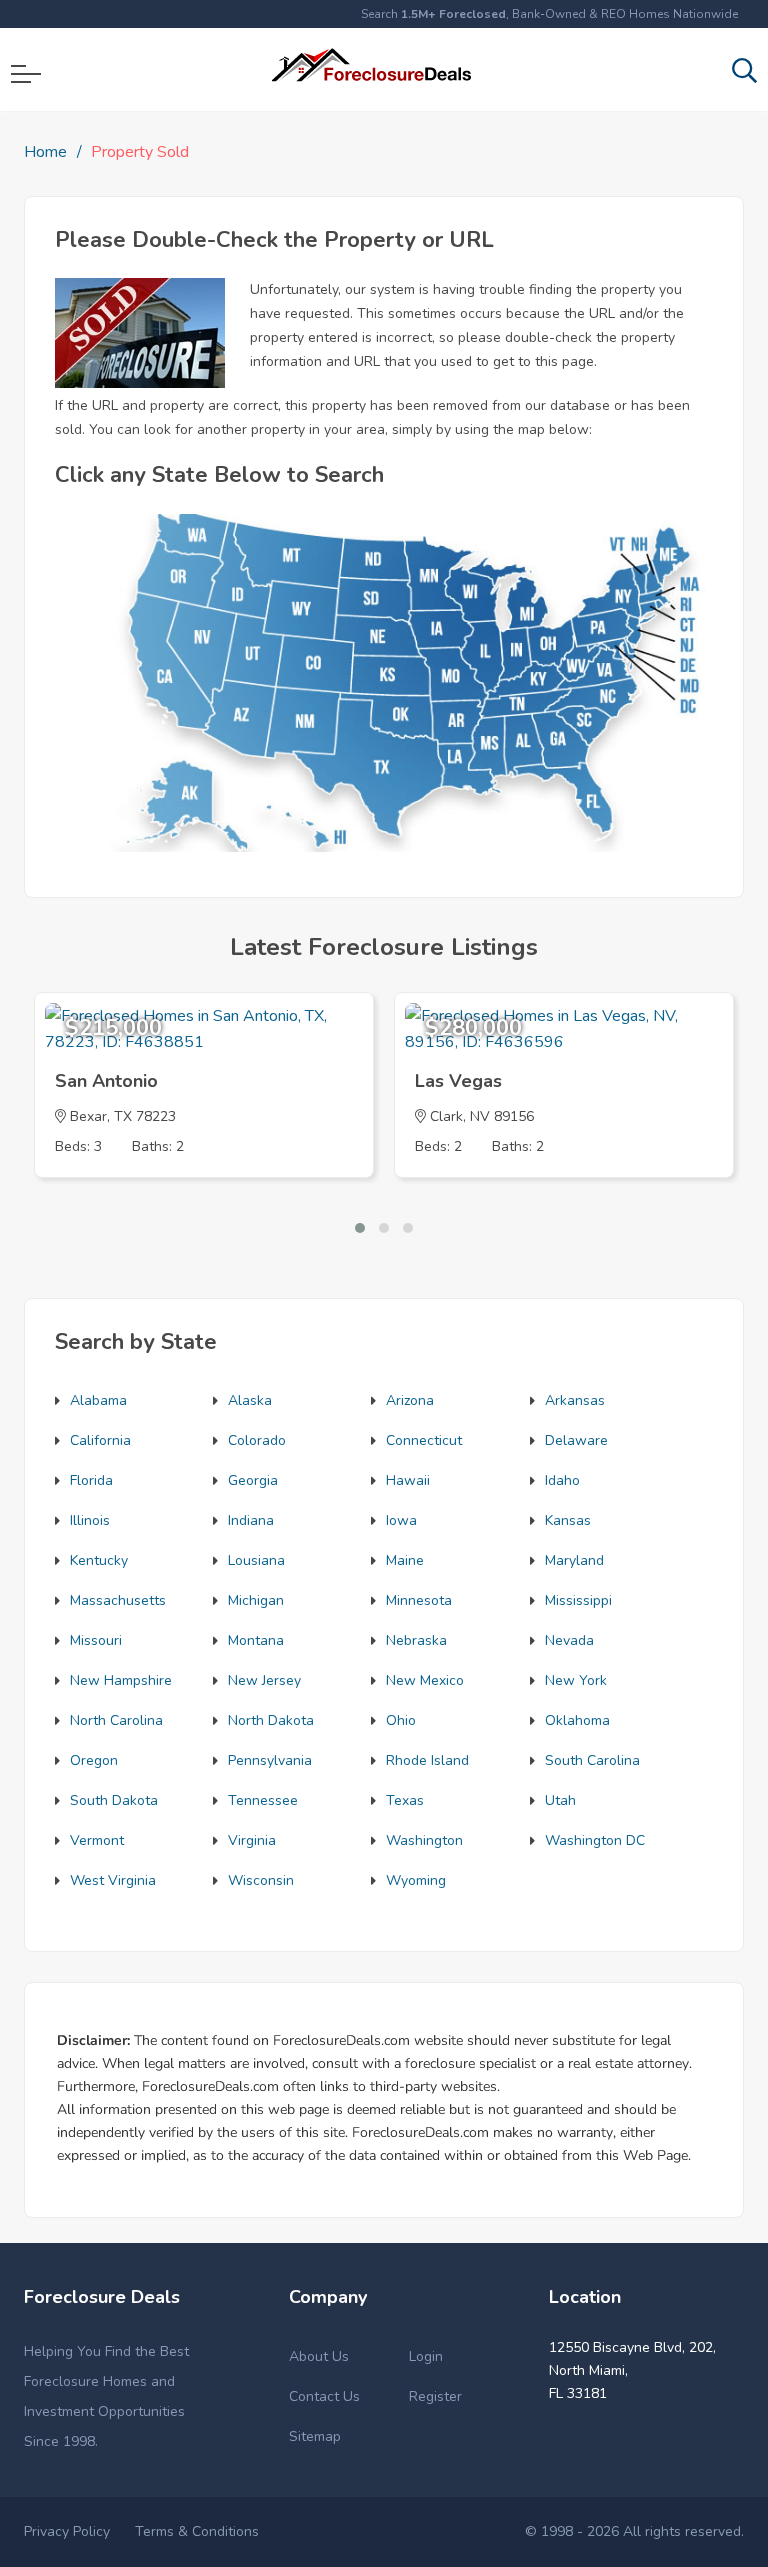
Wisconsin (261, 1880)
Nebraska (416, 1640)
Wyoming (416, 1880)
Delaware (576, 1440)
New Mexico (425, 1680)
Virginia (252, 1840)
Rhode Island (427, 1760)
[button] (360, 1228)
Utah (560, 1800)
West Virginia (113, 1880)
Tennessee (263, 1800)
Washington (424, 1840)
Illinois (90, 1520)
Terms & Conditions (197, 2531)
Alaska (250, 1400)
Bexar (88, 1116)
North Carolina (116, 1720)
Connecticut (424, 1440)
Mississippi (578, 1600)
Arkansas (575, 1400)
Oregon (94, 1760)
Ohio (401, 1720)
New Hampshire (121, 1680)
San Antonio (106, 1081)
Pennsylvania (270, 1760)
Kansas (568, 1520)
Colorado (257, 1440)
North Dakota (271, 1720)
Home (45, 152)
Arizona (410, 1400)
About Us (319, 2356)
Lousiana (256, 1560)
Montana (256, 1640)
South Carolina (592, 1760)
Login (426, 2356)
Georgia (253, 1480)
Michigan (256, 1600)
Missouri (96, 1640)
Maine (405, 1560)
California (100, 1440)
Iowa (401, 1520)
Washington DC (595, 1840)
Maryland (574, 1560)
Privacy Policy (67, 2531)
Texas (405, 1800)
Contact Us (324, 2396)
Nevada (569, 1640)
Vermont (97, 1840)
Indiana (251, 1520)
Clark (446, 1116)
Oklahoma (577, 1720)
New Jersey (264, 1680)
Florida (91, 1480)
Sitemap (315, 2436)
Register (435, 2396)
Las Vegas (458, 1081)
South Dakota (114, 1800)
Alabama (98, 1400)
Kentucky (99, 1560)
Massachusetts (118, 1600)
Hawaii (408, 1480)
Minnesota (419, 1600)
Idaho (562, 1480)
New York (576, 1680)
